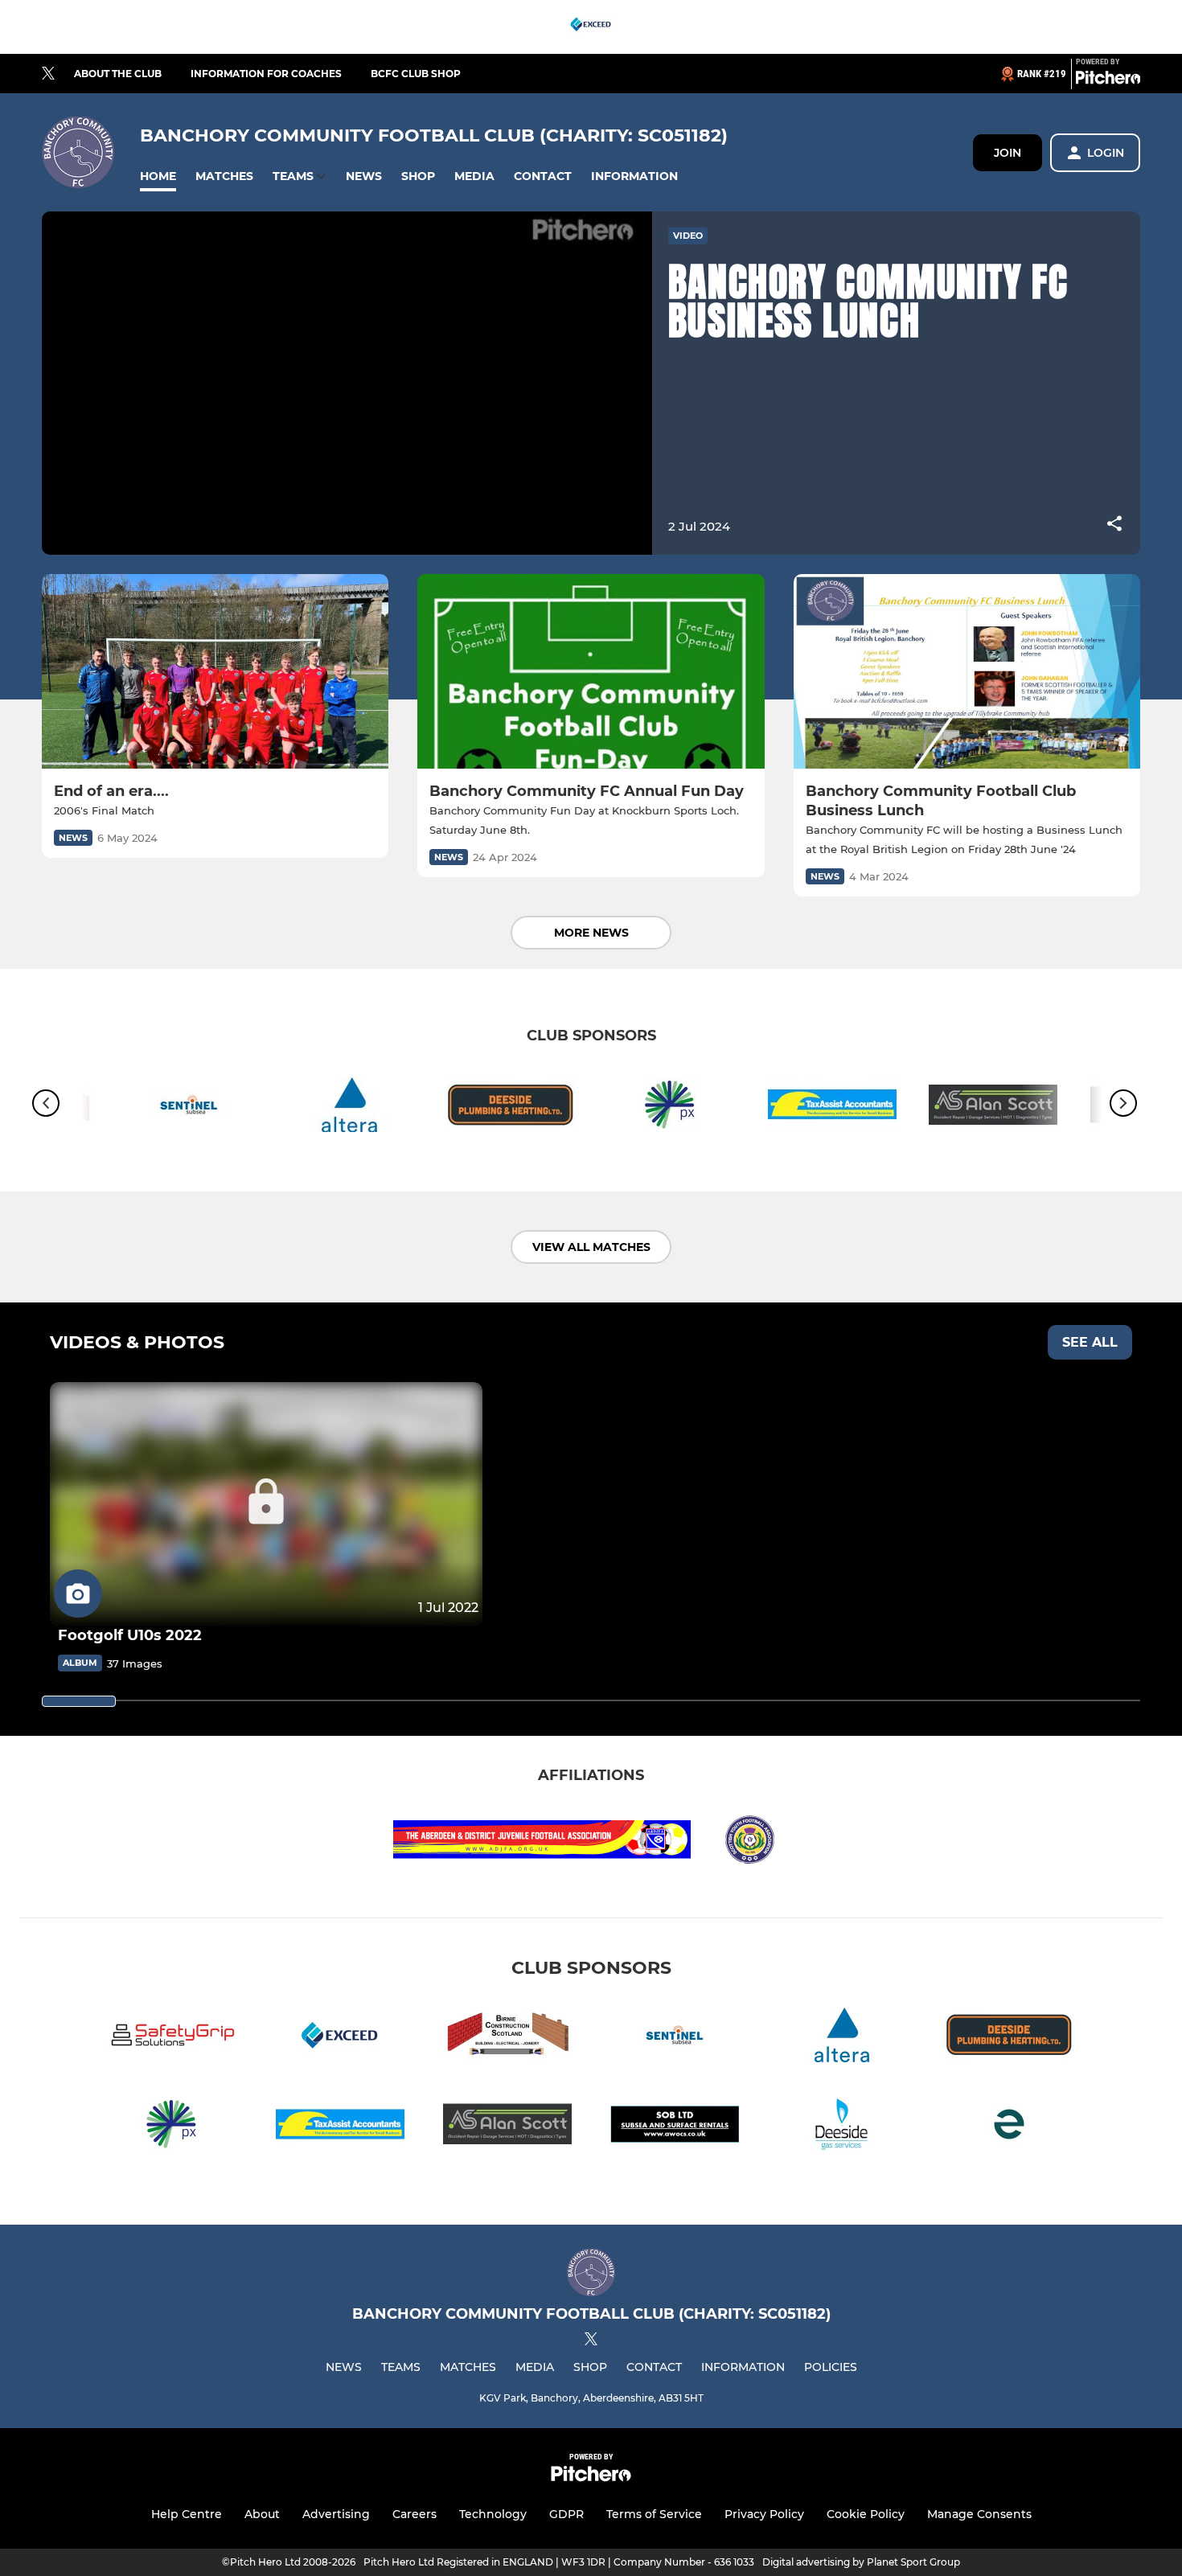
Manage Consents (979, 2514)
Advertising (336, 2514)
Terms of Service (654, 2514)
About (262, 2514)
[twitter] (48, 74)
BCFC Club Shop (416, 74)
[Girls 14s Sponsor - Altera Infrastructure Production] (350, 1108)
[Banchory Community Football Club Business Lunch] (967, 672)
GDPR (566, 2514)
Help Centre (187, 2514)
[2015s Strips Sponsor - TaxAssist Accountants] (832, 1108)
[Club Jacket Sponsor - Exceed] (591, 27)
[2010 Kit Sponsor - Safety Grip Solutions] (173, 2038)
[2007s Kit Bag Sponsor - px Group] (671, 1108)
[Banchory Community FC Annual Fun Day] (591, 672)
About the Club (118, 74)
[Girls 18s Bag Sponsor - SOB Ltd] (675, 2127)
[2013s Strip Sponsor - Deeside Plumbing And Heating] (511, 1108)
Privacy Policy (764, 2514)
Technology (493, 2514)
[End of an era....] (215, 672)
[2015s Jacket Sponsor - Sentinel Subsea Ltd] (189, 1108)
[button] (158, 176)
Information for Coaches (266, 74)
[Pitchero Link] (1108, 80)
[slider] (79, 1701)
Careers (415, 2514)
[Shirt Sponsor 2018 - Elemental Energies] (1009, 2127)
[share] (1114, 525)
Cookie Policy (866, 2514)
